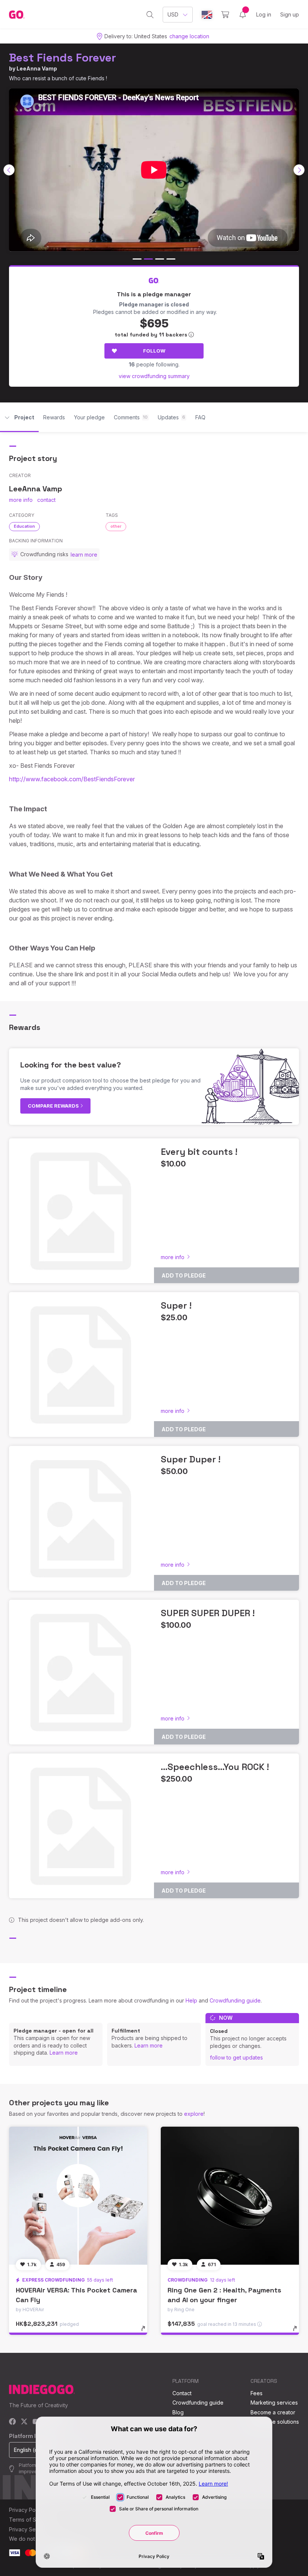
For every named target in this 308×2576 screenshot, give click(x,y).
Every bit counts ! (199, 1152)
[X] (24, 2422)
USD (173, 14)
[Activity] (243, 15)
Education (24, 526)
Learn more (64, 2053)
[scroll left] (9, 170)
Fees (257, 2393)
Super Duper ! (191, 1459)
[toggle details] (147, 2332)
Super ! (176, 1305)
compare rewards (54, 1106)
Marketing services (274, 2403)
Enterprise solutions (275, 2422)
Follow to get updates (236, 2057)
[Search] (150, 15)
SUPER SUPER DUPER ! (208, 1613)
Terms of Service (30, 2520)
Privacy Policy (26, 2510)
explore (194, 2114)
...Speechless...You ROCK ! (215, 1767)
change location (189, 36)
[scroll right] (299, 170)
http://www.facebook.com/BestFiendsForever (72, 779)
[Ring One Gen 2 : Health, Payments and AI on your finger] (230, 2196)
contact (46, 500)
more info (21, 500)
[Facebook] (13, 2422)
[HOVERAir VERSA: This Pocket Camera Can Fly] (78, 2196)
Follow (154, 351)
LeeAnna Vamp (37, 68)
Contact (182, 2393)
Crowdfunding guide (235, 2000)
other (116, 526)
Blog (178, 2412)
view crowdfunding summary (154, 376)
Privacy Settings (29, 2529)
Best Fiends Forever (63, 58)
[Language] (207, 15)
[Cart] (225, 15)
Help (191, 2000)
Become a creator (273, 2412)
